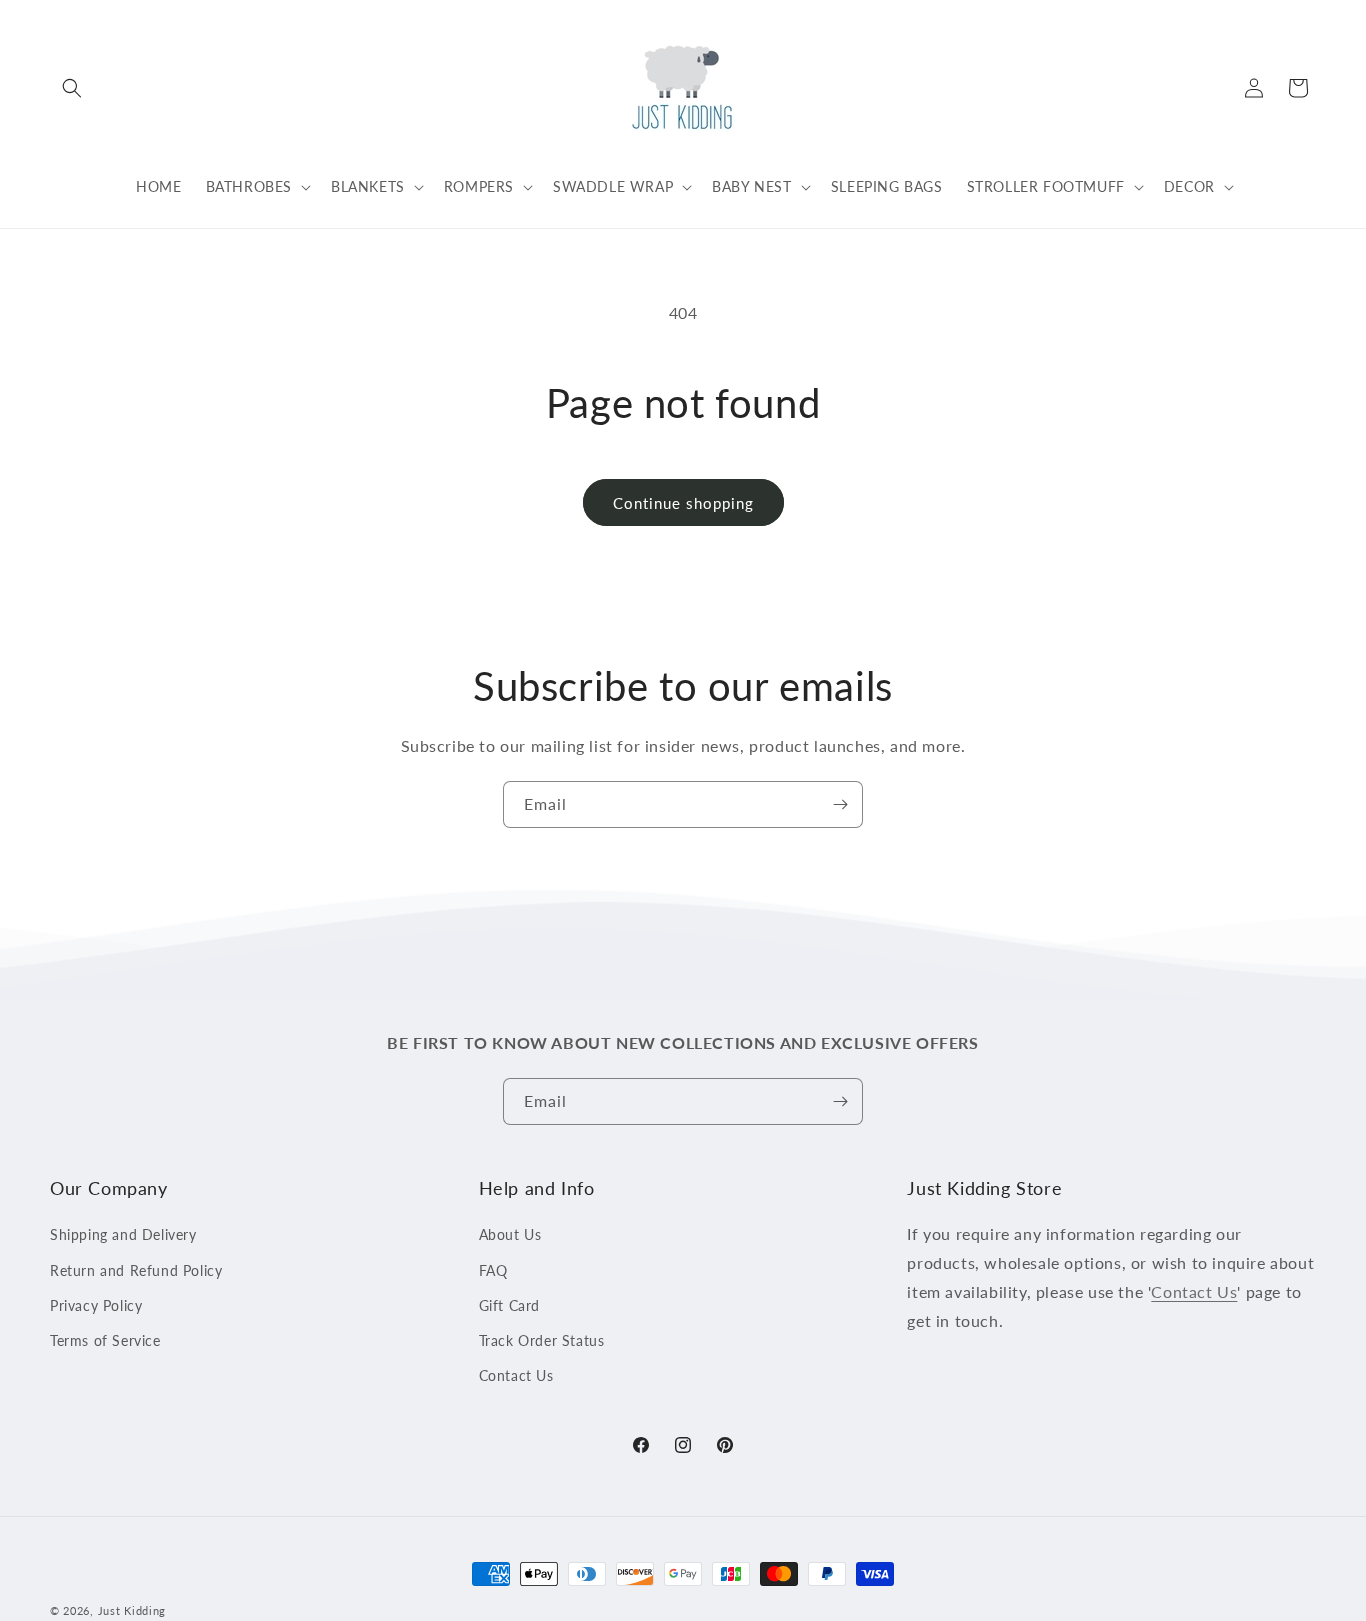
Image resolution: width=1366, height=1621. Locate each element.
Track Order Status (542, 1340)
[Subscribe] (840, 804)
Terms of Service (105, 1340)
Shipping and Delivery (123, 1235)
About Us (510, 1235)
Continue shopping (683, 503)
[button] (72, 88)
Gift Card (509, 1305)
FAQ (493, 1270)
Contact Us (516, 1375)
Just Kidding (132, 1610)
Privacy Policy (96, 1305)
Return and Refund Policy (136, 1270)
